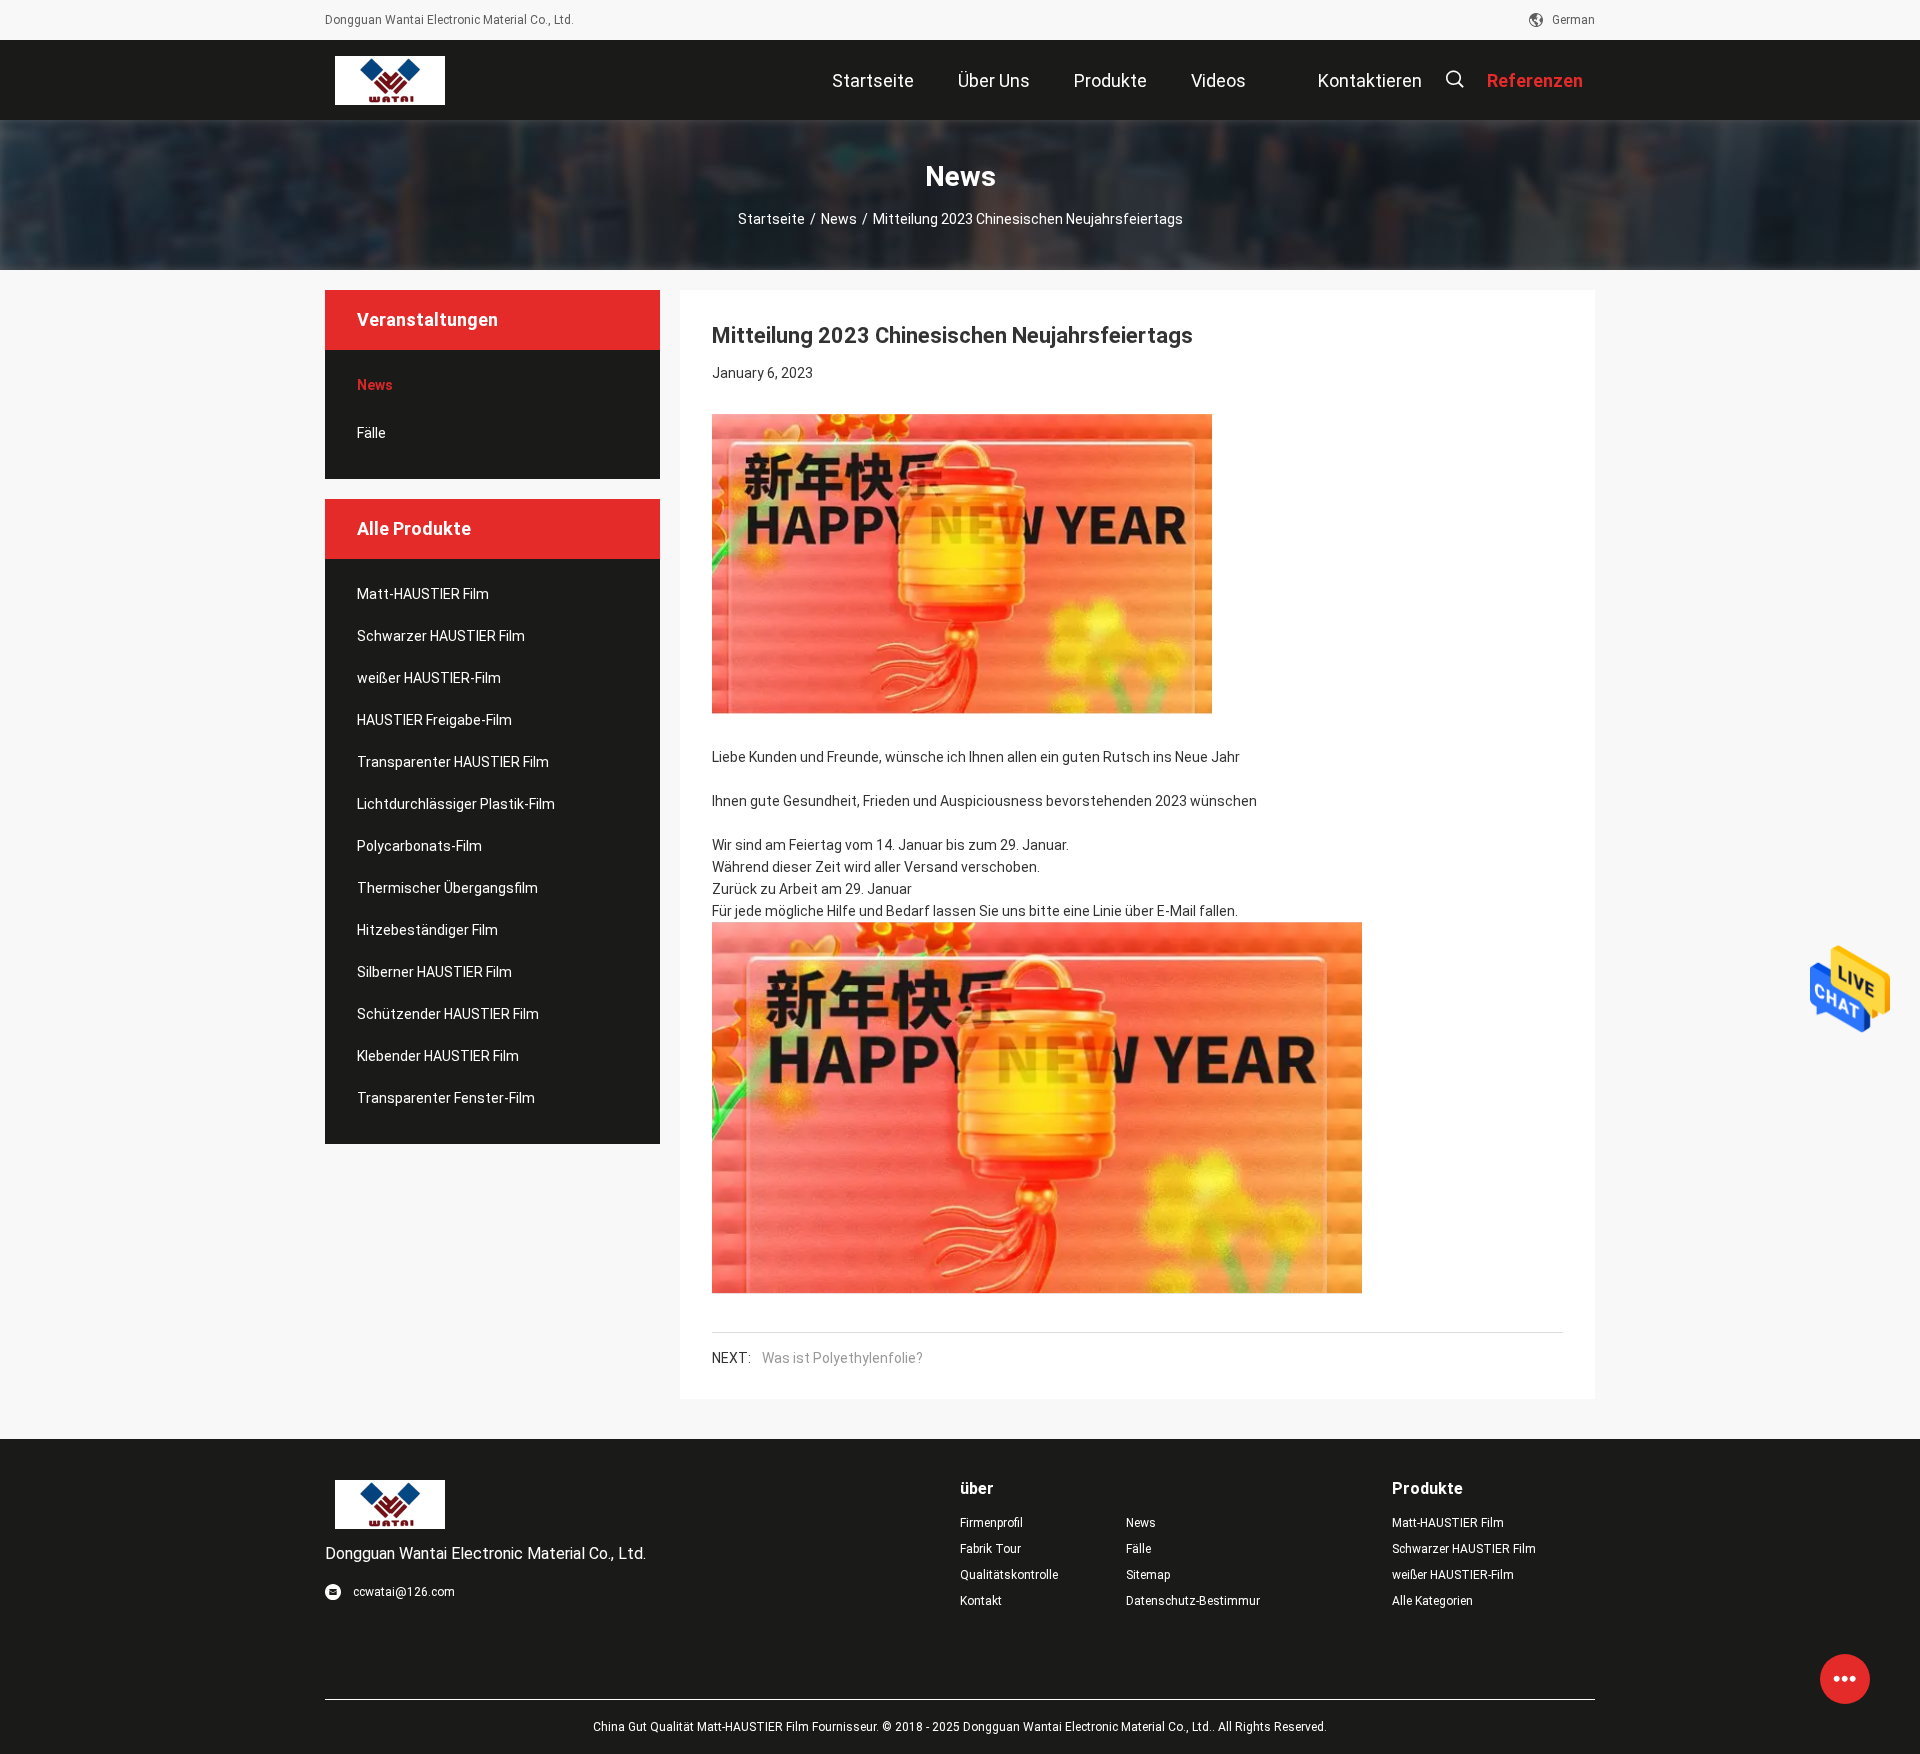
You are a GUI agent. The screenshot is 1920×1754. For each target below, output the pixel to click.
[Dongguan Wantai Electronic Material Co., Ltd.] (390, 80)
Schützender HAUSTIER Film (448, 1014)
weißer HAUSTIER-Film (429, 678)
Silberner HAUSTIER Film (434, 972)
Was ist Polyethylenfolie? (842, 1358)
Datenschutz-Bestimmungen (1193, 1601)
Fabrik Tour (990, 1549)
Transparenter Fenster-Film (446, 1098)
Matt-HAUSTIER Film (423, 594)
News (839, 219)
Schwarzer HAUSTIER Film (441, 636)
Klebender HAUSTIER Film (438, 1056)
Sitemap (1148, 1575)
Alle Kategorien (1432, 1601)
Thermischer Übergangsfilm (447, 888)
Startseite (771, 219)
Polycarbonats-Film (419, 846)
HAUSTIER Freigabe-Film (434, 720)
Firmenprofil (991, 1523)
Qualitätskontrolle (1009, 1575)
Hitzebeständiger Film (427, 930)
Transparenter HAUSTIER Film (453, 762)
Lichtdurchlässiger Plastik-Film (456, 804)
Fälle (371, 433)
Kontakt (981, 1601)
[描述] (1454, 79)
